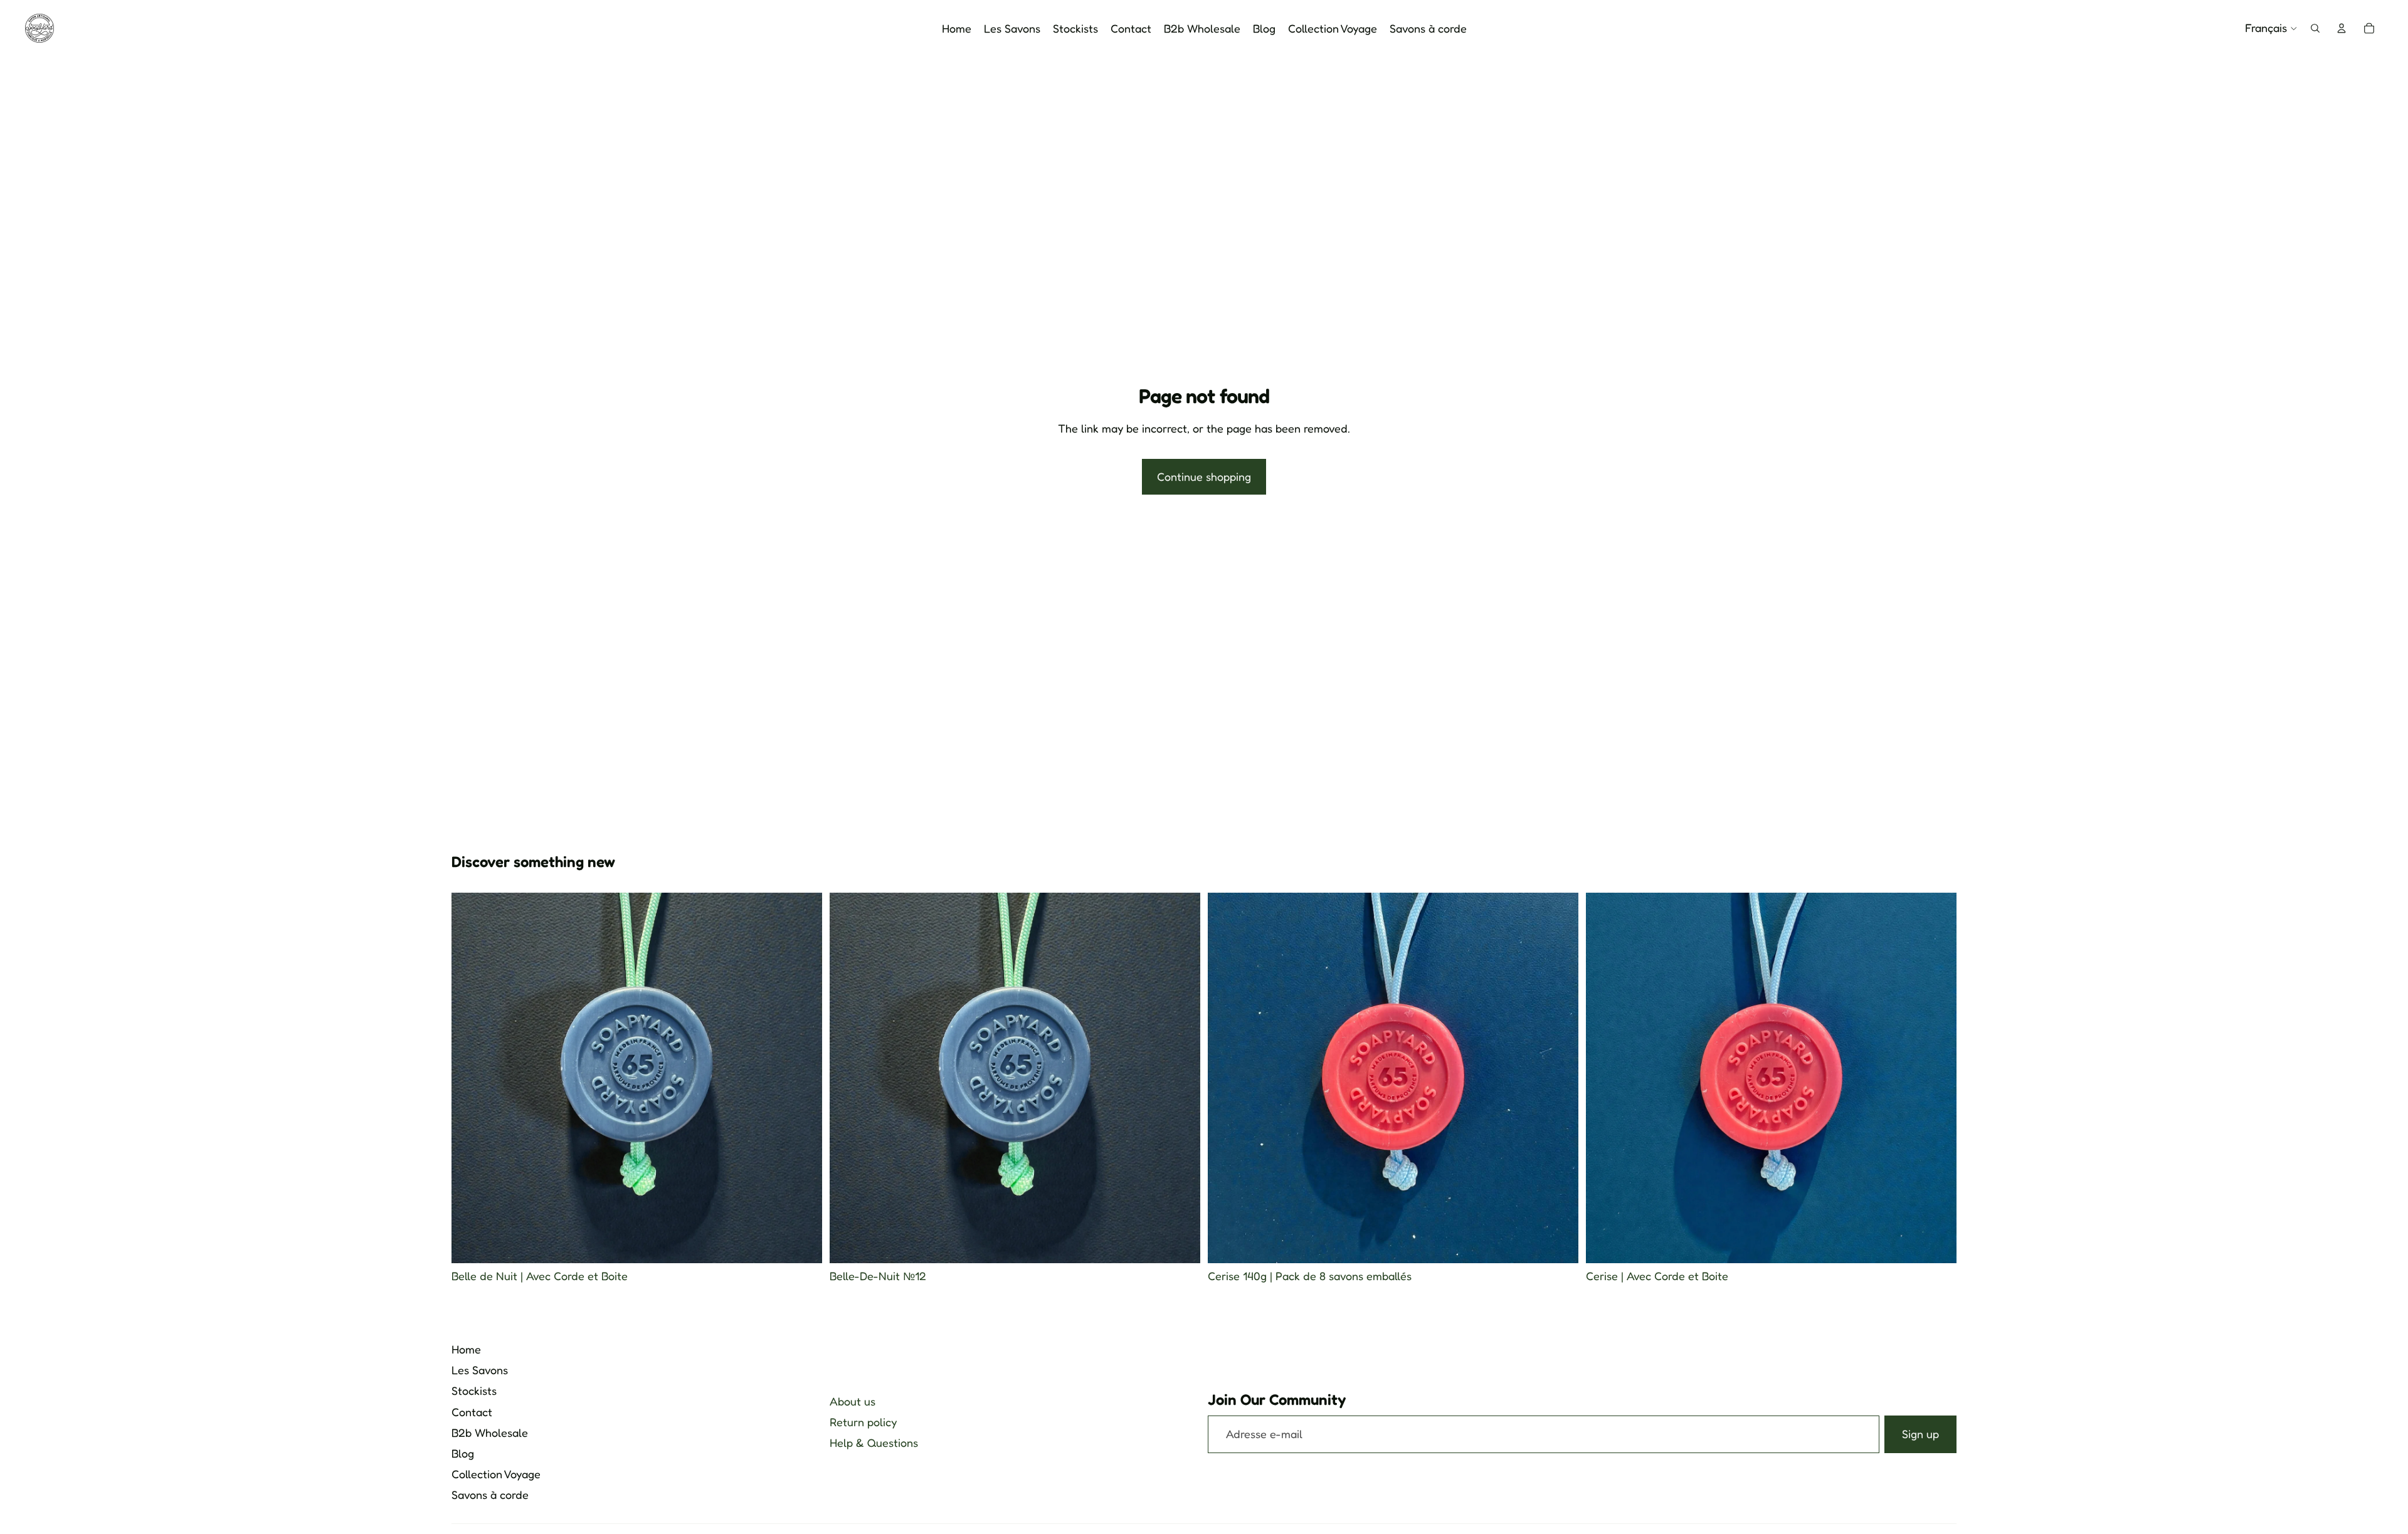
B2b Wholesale (490, 1432)
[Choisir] (803, 1244)
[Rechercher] (2315, 28)
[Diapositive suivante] (1181, 1078)
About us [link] (853, 1401)
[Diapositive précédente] (848, 1078)
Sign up (1920, 1434)
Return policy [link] (863, 1422)
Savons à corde (490, 1495)
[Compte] (2342, 28)
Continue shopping (1204, 476)
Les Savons (480, 1370)
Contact (472, 1412)
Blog (463, 1453)
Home (466, 1349)
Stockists (474, 1390)
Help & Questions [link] (874, 1442)
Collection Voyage (496, 1474)
